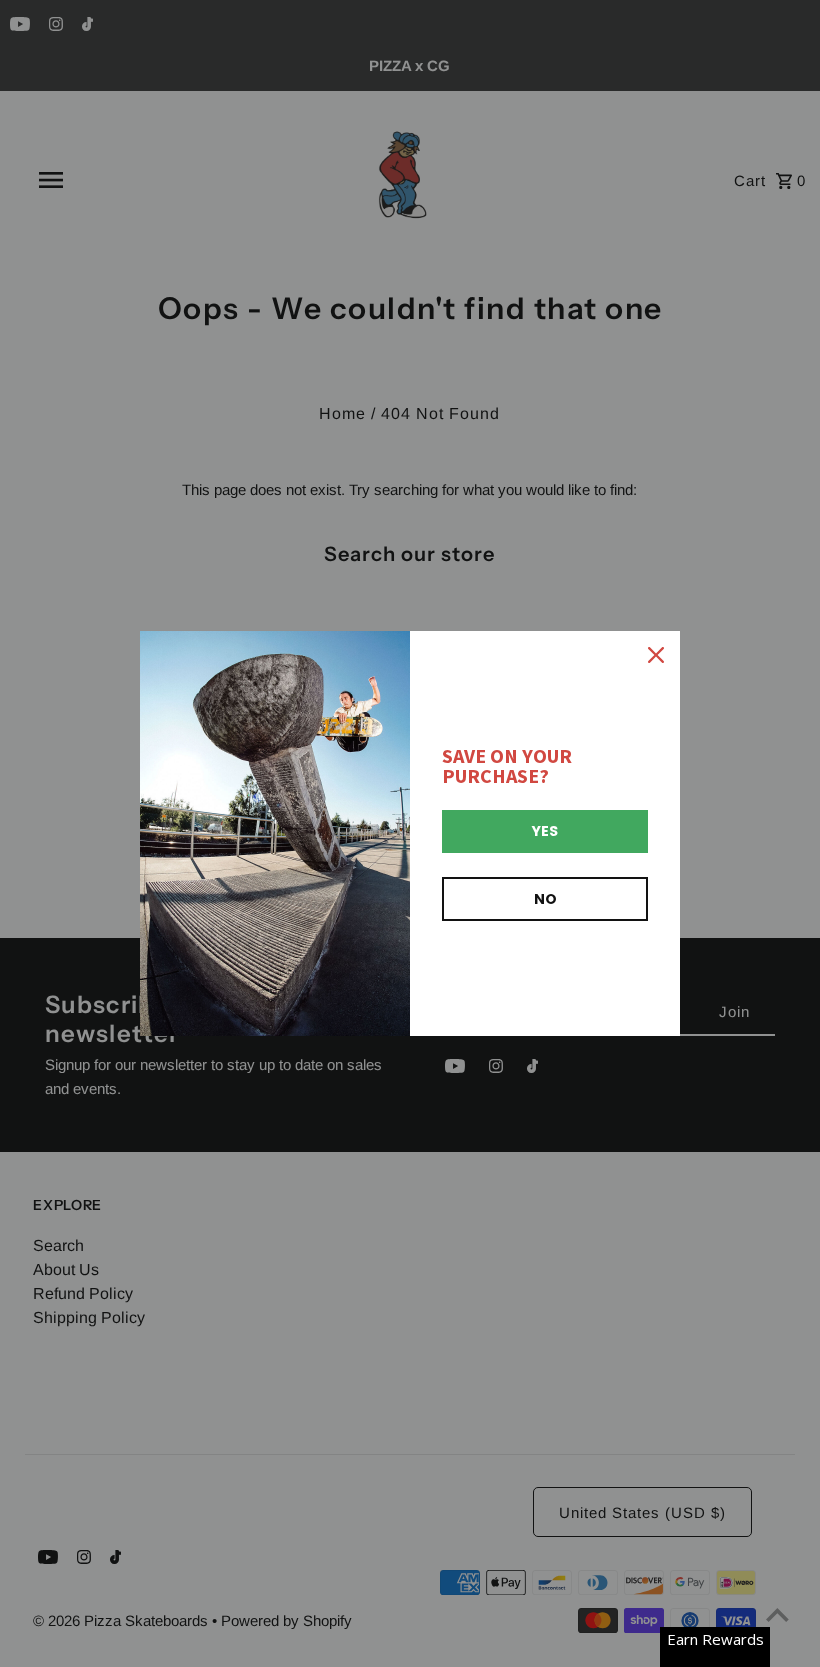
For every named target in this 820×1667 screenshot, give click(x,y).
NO (545, 899)
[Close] (656, 655)
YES (545, 831)
